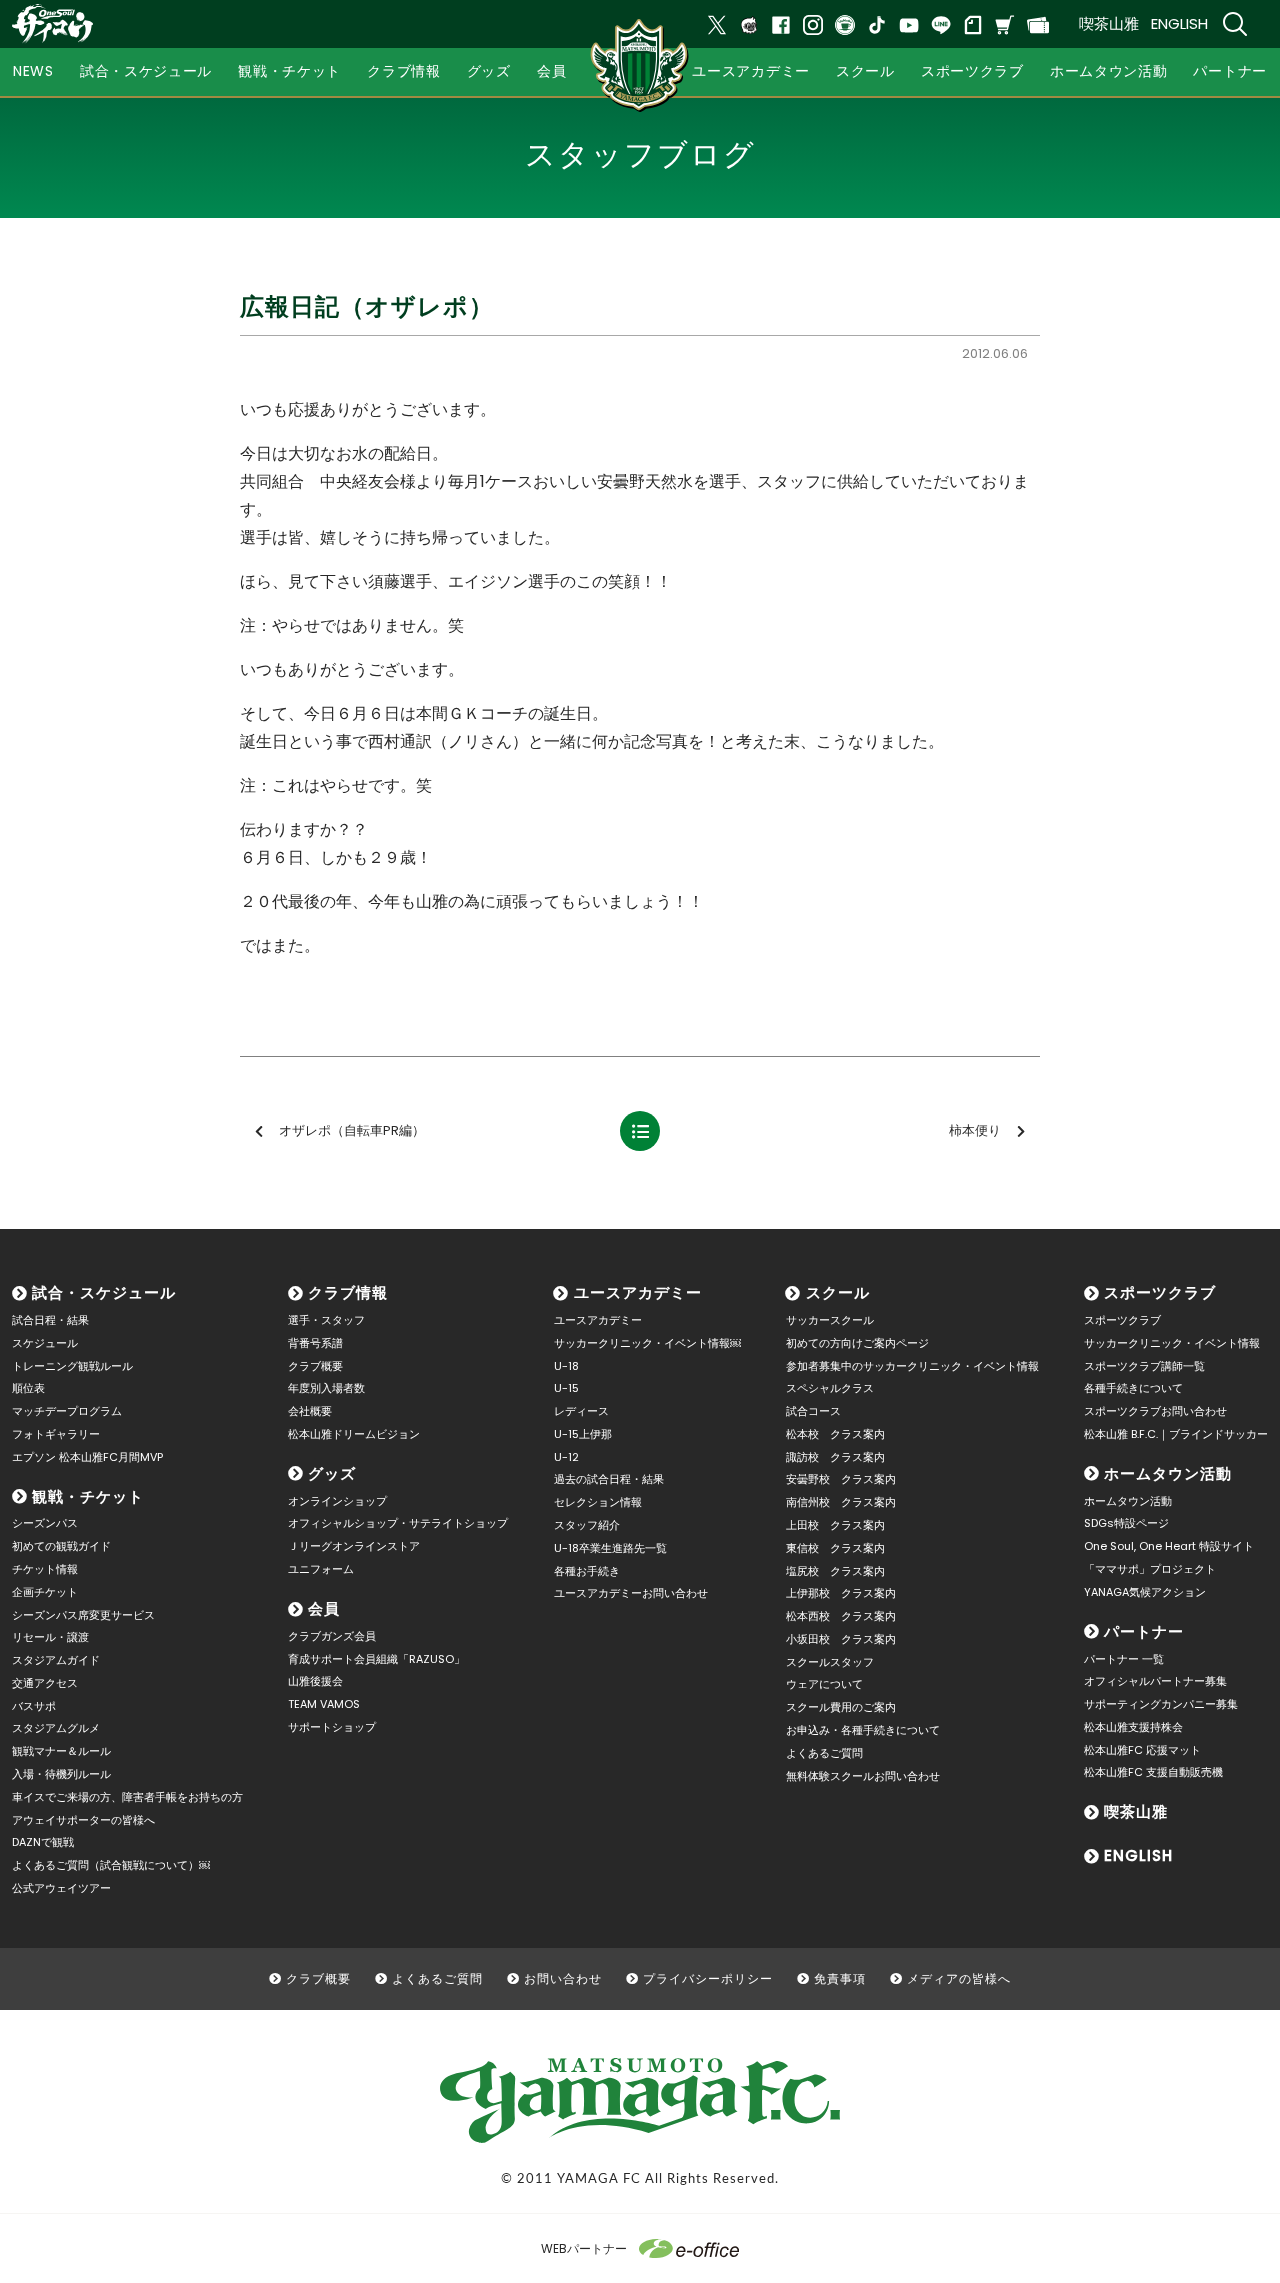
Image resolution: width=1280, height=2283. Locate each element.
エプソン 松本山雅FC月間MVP (87, 1457)
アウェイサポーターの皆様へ (83, 1820)
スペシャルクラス (830, 1388)
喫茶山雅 (1109, 23)
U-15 (566, 1388)
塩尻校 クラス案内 (835, 1571)
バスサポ (34, 1706)
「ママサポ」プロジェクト (1150, 1569)
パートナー (1144, 1631)
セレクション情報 (598, 1502)
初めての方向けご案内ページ (857, 1343)
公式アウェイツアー (61, 1888)
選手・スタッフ (326, 1320)
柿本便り (975, 1130)
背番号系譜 (315, 1343)
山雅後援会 (315, 1681)
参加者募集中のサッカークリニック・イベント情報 (912, 1366)
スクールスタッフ (830, 1662)
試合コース (813, 1411)
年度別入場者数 (326, 1388)
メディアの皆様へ (959, 1978)
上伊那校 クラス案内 (841, 1593)
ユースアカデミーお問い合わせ (631, 1593)
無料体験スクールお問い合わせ (863, 1776)
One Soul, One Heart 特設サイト (1169, 1546)
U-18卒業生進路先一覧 (610, 1548)
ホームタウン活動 (1168, 1473)
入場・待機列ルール (61, 1774)
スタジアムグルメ (56, 1728)
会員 (324, 1608)
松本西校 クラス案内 (841, 1616)
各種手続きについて (1133, 1388)
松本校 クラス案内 (835, 1434)
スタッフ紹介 (587, 1525)
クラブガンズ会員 (332, 1636)
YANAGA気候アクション (1145, 1592)
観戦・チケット (88, 1496)
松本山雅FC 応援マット (1142, 1750)
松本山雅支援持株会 (1133, 1727)
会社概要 (310, 1411)
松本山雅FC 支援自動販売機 (1153, 1772)
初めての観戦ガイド (61, 1546)
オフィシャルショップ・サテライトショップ (398, 1523)
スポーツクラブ (1160, 1292)
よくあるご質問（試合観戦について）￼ (111, 1865)
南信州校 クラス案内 (841, 1502)
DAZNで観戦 (43, 1842)
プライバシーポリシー (708, 1978)
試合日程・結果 (50, 1320)
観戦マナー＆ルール (61, 1751)
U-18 (566, 1366)
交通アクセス (45, 1683)
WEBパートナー (584, 2248)
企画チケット (45, 1592)
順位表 (28, 1388)
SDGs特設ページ (1126, 1523)
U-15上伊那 (583, 1434)
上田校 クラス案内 (835, 1525)
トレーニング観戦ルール (72, 1366)
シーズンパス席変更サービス (83, 1615)
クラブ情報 (348, 1292)
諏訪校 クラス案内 (835, 1457)
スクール (838, 1292)
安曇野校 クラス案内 (841, 1479)
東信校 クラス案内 (835, 1548)
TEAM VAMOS (324, 1704)
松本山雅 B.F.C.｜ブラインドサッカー (1176, 1434)
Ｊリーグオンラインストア (354, 1546)
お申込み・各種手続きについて (863, 1730)
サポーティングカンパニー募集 (1161, 1704)
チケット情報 (45, 1569)
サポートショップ (332, 1727)
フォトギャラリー (56, 1434)
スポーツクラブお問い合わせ (1155, 1411)
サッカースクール (830, 1320)
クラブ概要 (315, 1366)
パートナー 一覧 (1124, 1659)
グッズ (332, 1473)
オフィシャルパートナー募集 (1155, 1681)
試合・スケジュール (104, 1292)
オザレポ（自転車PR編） (352, 1130)
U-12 (566, 1457)
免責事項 (840, 1978)
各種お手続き (587, 1571)
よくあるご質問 (824, 1753)
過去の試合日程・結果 (609, 1479)
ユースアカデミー (638, 1292)
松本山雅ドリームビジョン (354, 1434)
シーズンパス (45, 1523)
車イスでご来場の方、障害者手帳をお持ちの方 (127, 1797)
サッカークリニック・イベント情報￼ (647, 1343)
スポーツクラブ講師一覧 (1144, 1366)
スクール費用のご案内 (841, 1707)
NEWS (33, 71)
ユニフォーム (321, 1569)
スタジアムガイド (56, 1660)
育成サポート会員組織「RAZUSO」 (376, 1659)
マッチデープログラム (67, 1411)
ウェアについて (824, 1684)
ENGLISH (1179, 23)
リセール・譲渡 (50, 1637)
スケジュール (45, 1343)
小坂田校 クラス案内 (841, 1639)
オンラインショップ (337, 1501)
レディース (581, 1411)
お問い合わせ (563, 1978)
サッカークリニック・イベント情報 (1172, 1343)
